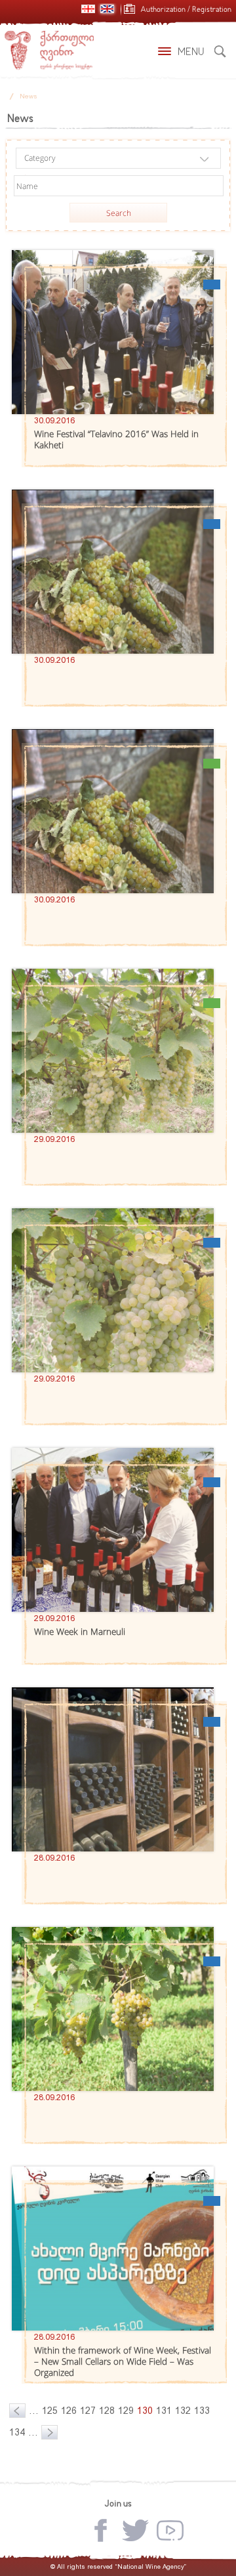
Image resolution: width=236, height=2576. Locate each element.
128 (107, 2411)
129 (126, 2411)
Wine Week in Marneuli (80, 1632)
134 (17, 2432)
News (29, 96)
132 (183, 2411)
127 (88, 2411)
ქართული (88, 9)
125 (50, 2411)
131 (164, 2411)
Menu (191, 53)
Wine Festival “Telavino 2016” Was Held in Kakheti (116, 439)
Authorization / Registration (186, 10)
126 (69, 2411)
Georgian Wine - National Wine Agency (49, 51)
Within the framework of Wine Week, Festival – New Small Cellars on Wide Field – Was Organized (123, 2361)
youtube (170, 2530)
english (107, 9)
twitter (135, 2530)
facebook (101, 2530)
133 (202, 2411)
